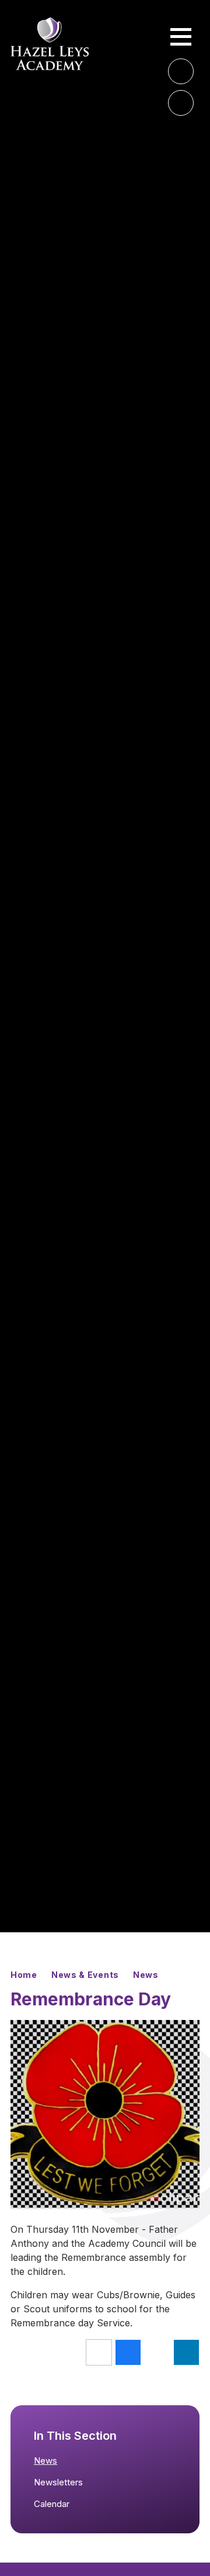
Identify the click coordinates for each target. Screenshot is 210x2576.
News (146, 1975)
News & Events (85, 1975)
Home (24, 1975)
